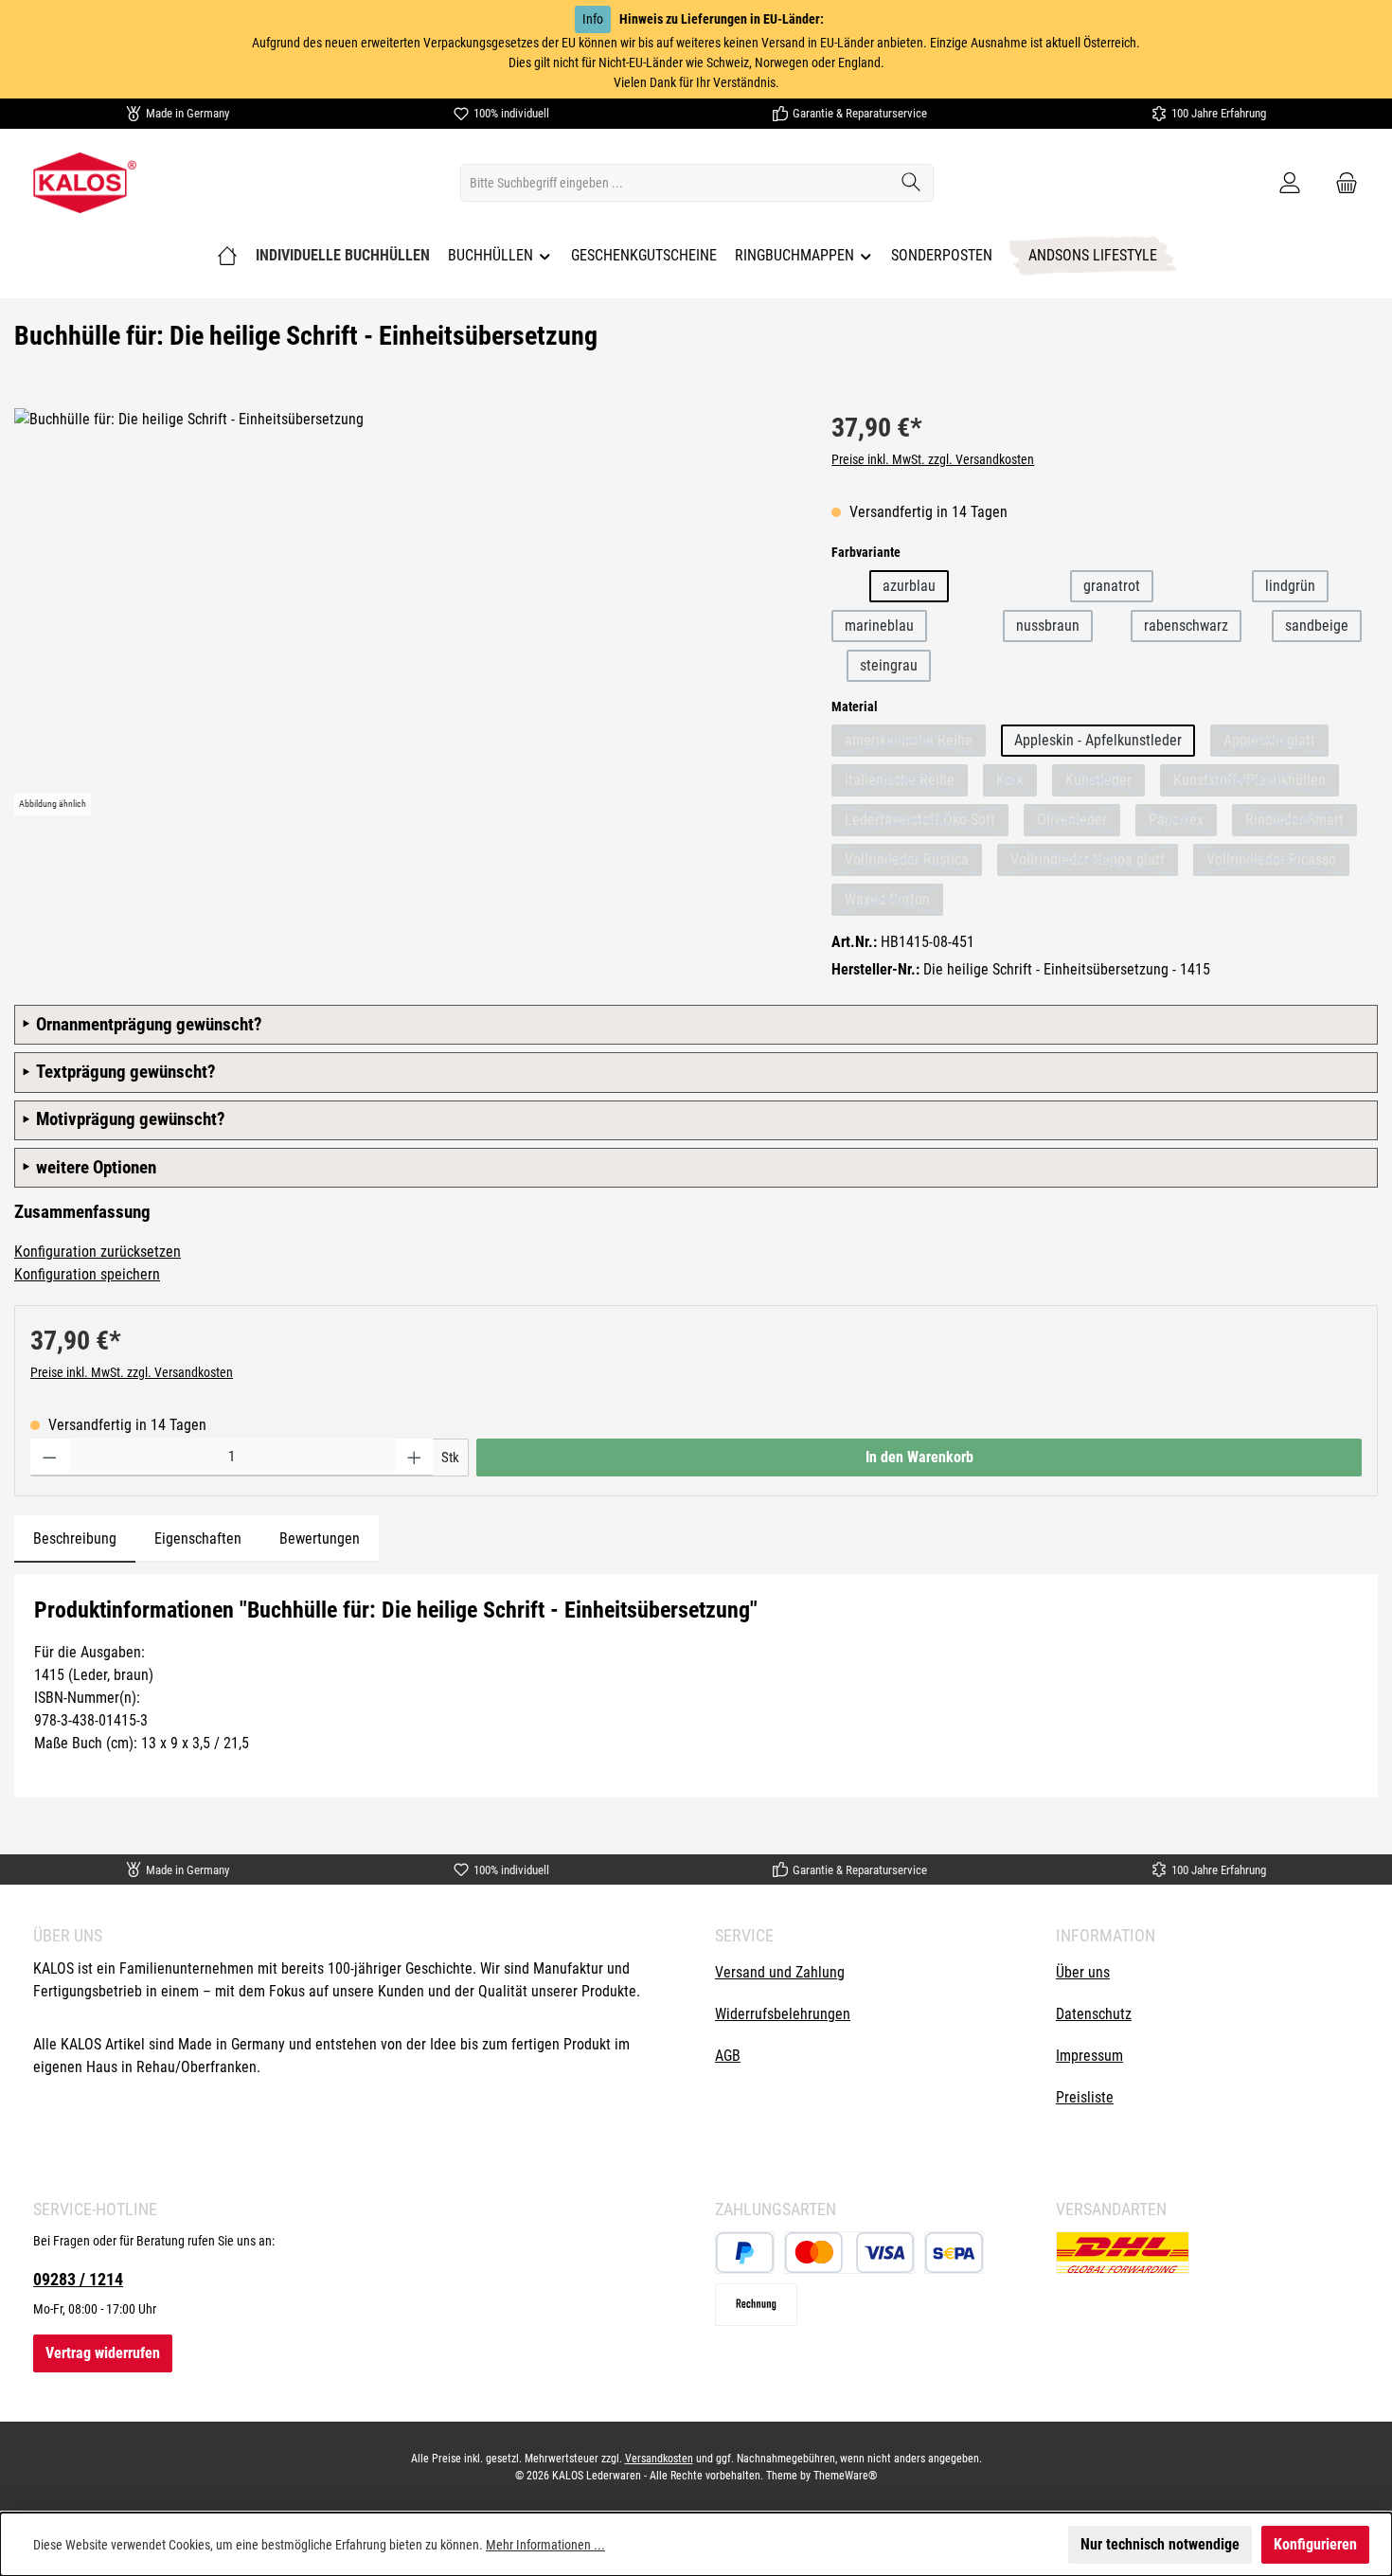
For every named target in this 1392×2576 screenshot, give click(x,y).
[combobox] (675, 183)
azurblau (909, 586)
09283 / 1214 (78, 2279)
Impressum (1089, 2056)
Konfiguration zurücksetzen (98, 1252)
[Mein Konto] (1290, 183)
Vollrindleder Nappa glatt (1094, 859)
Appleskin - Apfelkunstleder (1098, 740)
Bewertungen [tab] (320, 1538)
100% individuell (511, 113)
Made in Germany (187, 113)
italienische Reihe (906, 780)
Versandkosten (659, 2459)
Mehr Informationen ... (545, 2545)
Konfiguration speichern (87, 1274)
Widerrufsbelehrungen (783, 2014)
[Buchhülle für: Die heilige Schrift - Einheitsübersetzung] (404, 612)
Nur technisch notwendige (1160, 2544)
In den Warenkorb (919, 1457)
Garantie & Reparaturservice (860, 113)
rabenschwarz (1186, 626)
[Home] (227, 256)
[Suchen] (911, 183)
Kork (1017, 780)
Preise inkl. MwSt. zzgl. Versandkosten (933, 459)
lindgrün (1290, 586)
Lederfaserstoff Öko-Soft (927, 820)
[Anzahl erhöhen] (414, 1458)
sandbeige (1317, 626)
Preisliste (1085, 2097)
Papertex (1183, 820)
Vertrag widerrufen (103, 2353)
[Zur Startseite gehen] (85, 183)
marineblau (879, 626)
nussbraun (1048, 626)
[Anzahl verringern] (50, 1458)
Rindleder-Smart (1301, 820)
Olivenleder (1079, 820)
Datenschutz (1094, 2014)
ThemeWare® (845, 2476)
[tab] (75, 1539)
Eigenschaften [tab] (198, 1538)
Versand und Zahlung (780, 1972)
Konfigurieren (1315, 2544)
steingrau (889, 665)
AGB (728, 2056)
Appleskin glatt (1276, 740)
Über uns (1083, 1972)
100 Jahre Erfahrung (1219, 113)
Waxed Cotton (894, 899)
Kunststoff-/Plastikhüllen (1256, 780)
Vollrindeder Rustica (913, 859)
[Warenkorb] (1341, 183)
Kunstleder (1105, 780)
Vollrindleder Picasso (1278, 859)
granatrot (1112, 586)
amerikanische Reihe (915, 740)
